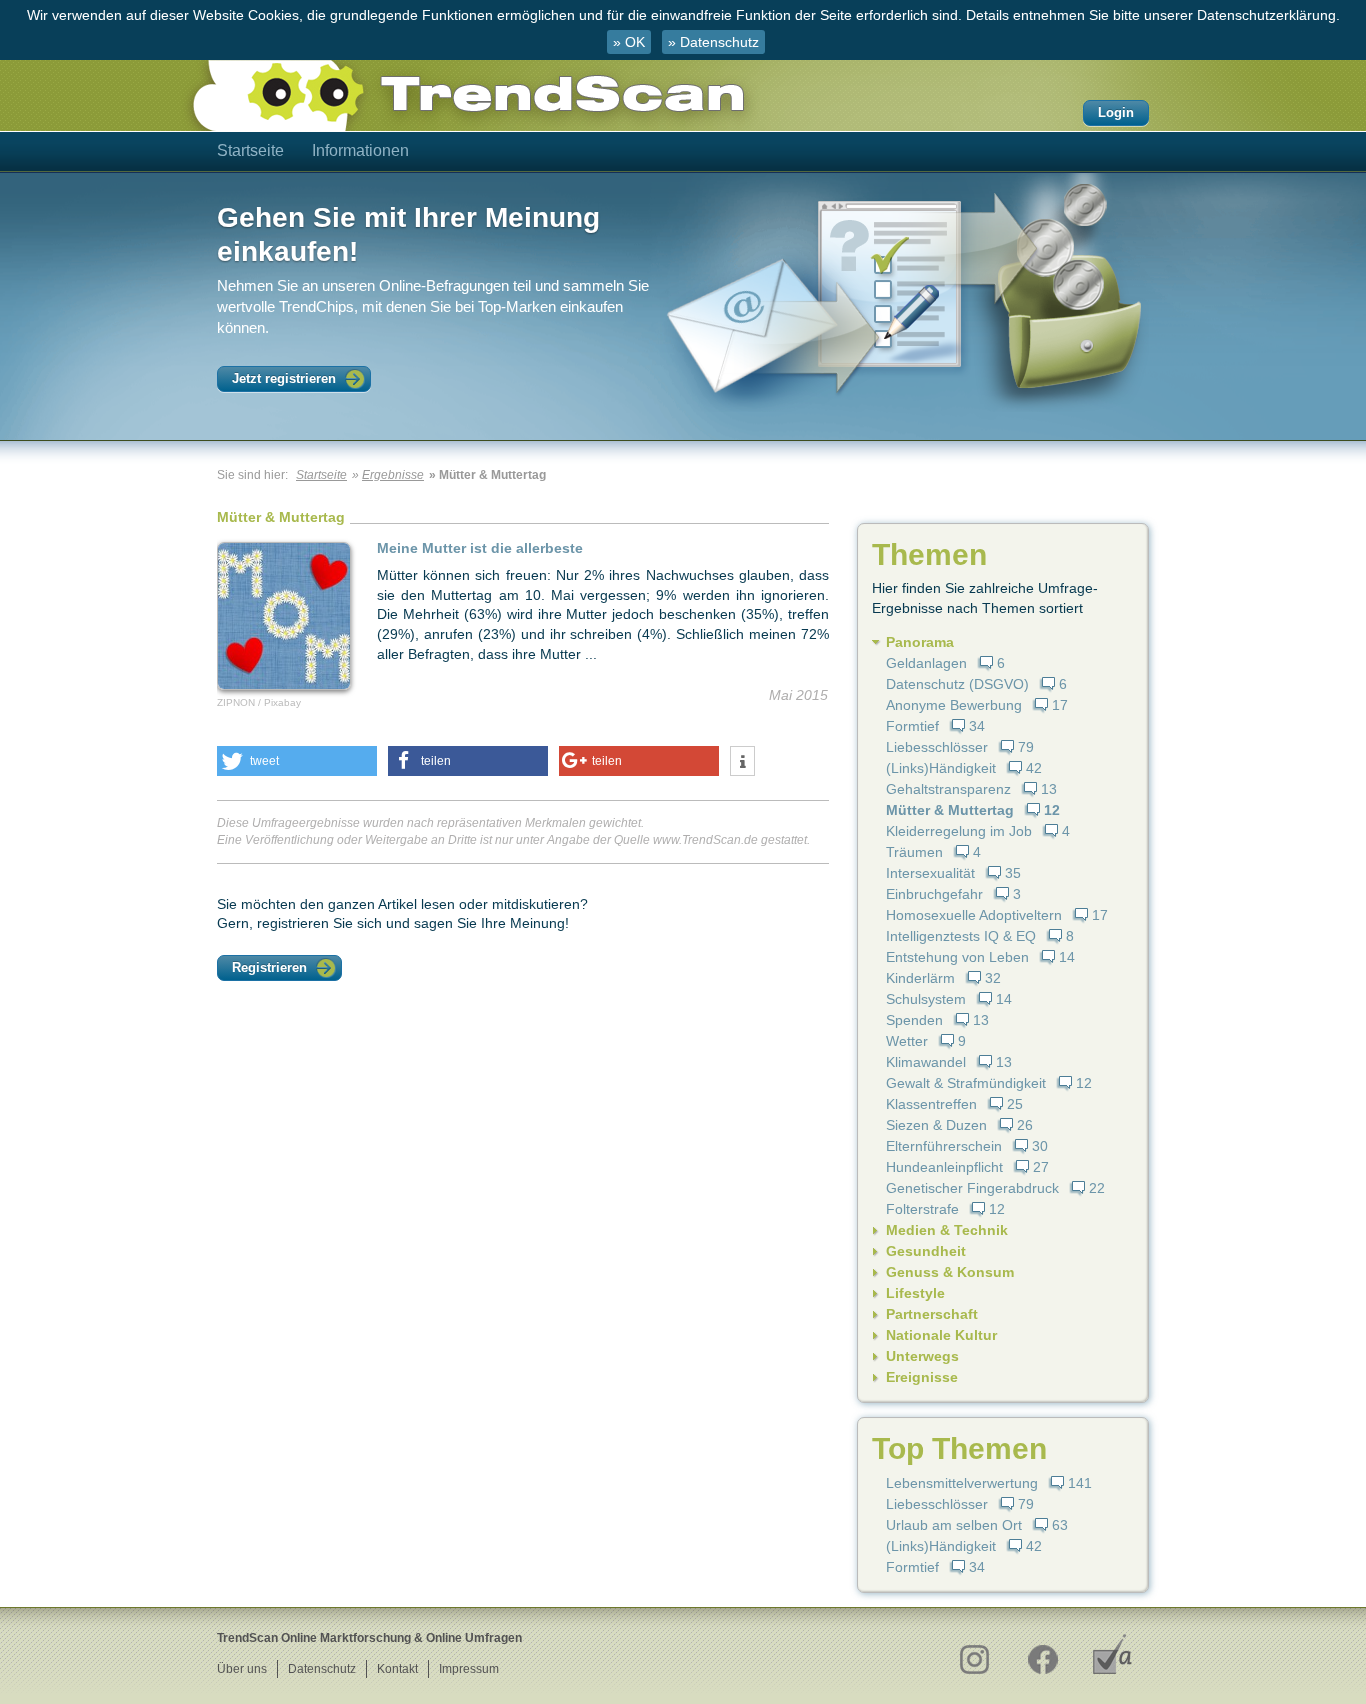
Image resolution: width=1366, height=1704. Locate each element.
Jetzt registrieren (284, 378)
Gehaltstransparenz (948, 789)
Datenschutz (322, 1669)
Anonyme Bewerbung (954, 705)
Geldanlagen (926, 663)
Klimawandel (926, 1062)
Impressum (469, 1669)
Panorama (920, 642)
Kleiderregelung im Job (959, 831)
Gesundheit (926, 1251)
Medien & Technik (947, 1230)
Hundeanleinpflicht (944, 1167)
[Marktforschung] (1112, 1654)
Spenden (914, 1020)
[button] (297, 761)
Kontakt (397, 1669)
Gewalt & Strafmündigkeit (966, 1083)
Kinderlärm (920, 978)
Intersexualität (930, 873)
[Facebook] (1042, 1654)
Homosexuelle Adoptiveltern (974, 915)
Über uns (242, 1669)
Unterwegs (922, 1356)
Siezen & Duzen (936, 1125)
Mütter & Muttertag (950, 810)
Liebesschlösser (937, 747)
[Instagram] (973, 1654)
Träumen (914, 852)
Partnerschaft (932, 1314)
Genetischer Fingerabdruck (972, 1188)
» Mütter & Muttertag (487, 475)
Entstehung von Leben (957, 957)
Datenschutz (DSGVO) (957, 684)
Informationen (360, 150)
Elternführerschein (944, 1146)
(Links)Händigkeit (941, 768)
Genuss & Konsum (950, 1272)
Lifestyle (915, 1293)
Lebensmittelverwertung (962, 1483)
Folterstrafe (922, 1209)
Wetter (907, 1041)
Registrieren (269, 967)
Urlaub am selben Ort (954, 1525)
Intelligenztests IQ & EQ (961, 936)
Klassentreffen (931, 1104)
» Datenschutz (713, 42)
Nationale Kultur (941, 1335)
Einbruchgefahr (934, 894)
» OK (629, 42)
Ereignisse (922, 1377)
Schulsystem (926, 999)
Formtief (912, 726)
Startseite (250, 150)
